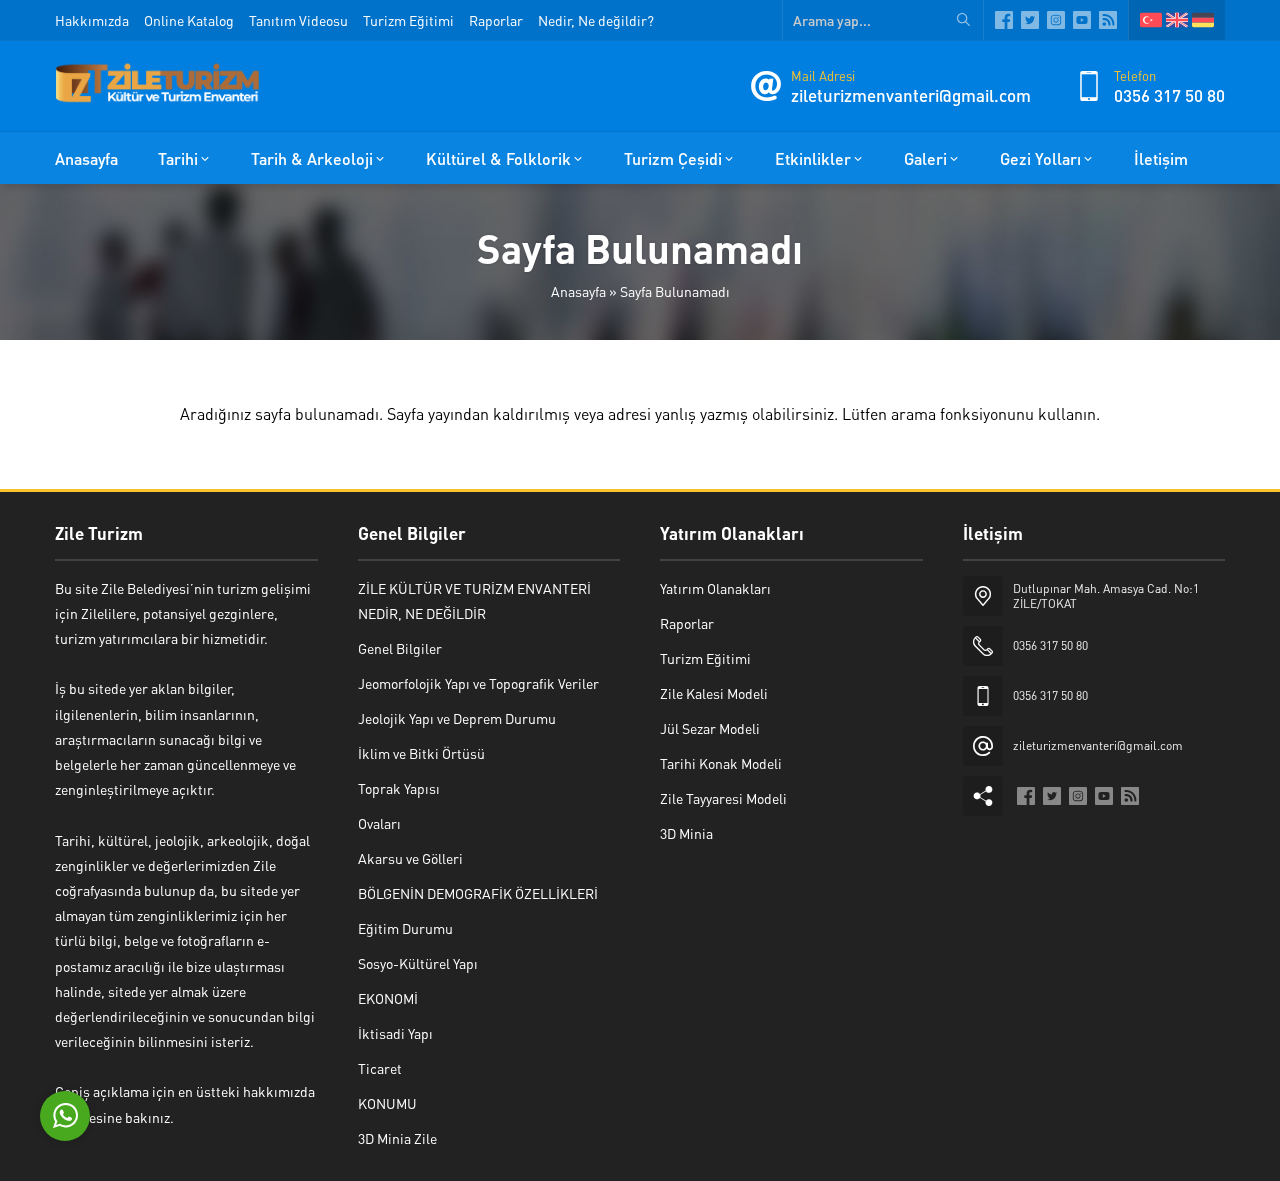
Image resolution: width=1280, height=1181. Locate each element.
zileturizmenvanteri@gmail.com (911, 95)
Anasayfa (578, 291)
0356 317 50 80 (1169, 95)
